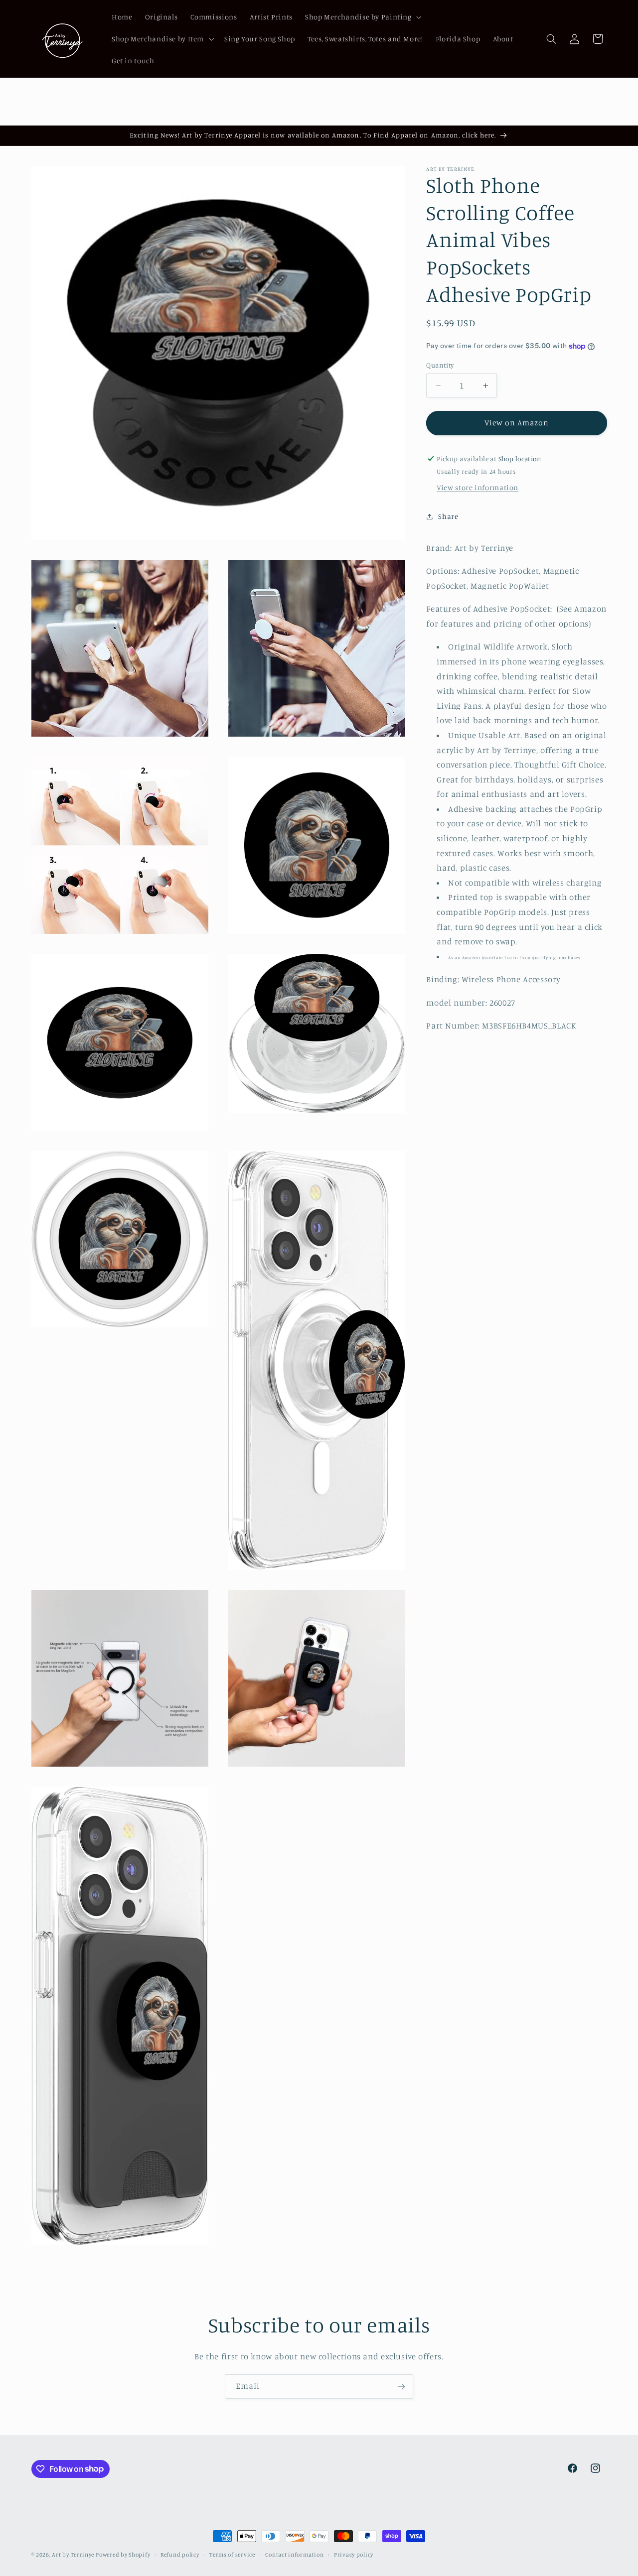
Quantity (440, 365)
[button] (362, 17)
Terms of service (232, 2555)
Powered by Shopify (123, 2555)
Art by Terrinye (73, 2555)
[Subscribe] (401, 2386)
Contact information (294, 2555)
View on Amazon (517, 423)
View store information (478, 488)
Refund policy (180, 2555)
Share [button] (448, 516)
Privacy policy (354, 2555)
